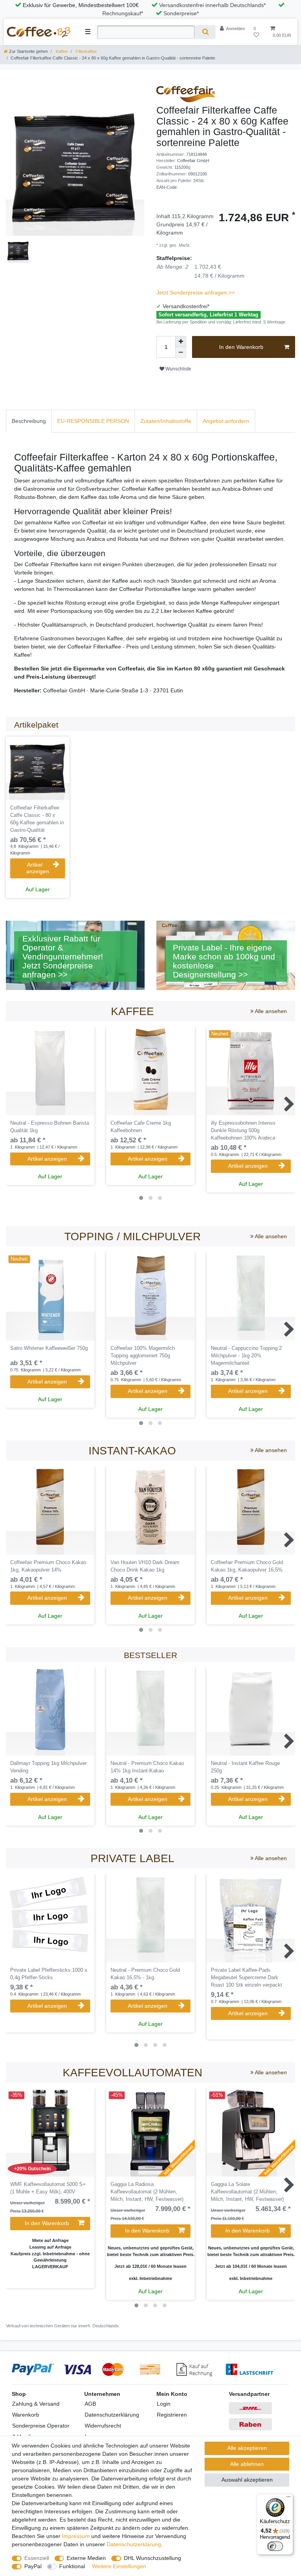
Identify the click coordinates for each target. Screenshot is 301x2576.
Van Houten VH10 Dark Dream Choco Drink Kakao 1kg (145, 1566)
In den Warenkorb (241, 347)
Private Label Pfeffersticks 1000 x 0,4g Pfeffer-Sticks (49, 1974)
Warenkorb (26, 2415)
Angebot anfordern (226, 421)
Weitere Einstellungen (119, 2566)
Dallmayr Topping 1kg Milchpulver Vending (48, 1767)
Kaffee (61, 51)
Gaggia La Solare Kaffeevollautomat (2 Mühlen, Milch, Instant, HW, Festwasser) (247, 2192)
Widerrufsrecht (103, 2426)
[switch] (275, 2546)
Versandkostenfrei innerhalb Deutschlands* (212, 5)
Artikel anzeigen (38, 868)
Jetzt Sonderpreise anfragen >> (196, 293)
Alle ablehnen (247, 2464)
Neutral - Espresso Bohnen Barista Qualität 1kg (50, 1127)
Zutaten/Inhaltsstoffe (166, 421)
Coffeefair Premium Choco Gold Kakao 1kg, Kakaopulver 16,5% (247, 1566)
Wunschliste (178, 369)
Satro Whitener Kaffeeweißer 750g (49, 1348)
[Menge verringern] (181, 352)
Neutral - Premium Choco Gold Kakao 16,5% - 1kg (145, 1974)
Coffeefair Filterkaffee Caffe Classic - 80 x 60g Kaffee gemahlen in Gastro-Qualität (37, 819)
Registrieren (172, 2415)
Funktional (72, 2566)
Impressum (76, 2536)
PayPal (33, 2566)
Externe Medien (86, 2558)
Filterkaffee (86, 51)
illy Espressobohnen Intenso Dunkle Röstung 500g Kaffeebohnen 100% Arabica (243, 1131)
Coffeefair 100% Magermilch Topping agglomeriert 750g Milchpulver (143, 1356)
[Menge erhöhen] (181, 341)
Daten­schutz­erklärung (134, 2544)
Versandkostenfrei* (186, 306)
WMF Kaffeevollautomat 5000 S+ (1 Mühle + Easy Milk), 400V (48, 2188)
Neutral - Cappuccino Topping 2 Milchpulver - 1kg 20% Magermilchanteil (246, 1356)
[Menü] (288, 2498)
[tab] (29, 421)
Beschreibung (29, 421)
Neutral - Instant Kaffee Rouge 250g (245, 1767)
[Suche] (205, 32)
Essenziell (37, 2558)
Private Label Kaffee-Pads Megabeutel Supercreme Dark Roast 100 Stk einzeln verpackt (247, 1978)
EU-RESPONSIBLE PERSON (93, 421)
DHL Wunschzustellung (152, 2558)
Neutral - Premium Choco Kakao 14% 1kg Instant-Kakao (147, 1767)
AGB (90, 2404)
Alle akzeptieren (247, 2448)
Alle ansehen (270, 1011)
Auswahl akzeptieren (247, 2480)
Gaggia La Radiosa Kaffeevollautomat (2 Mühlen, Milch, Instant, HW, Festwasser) (147, 2192)
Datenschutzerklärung (112, 2415)
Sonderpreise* (181, 13)
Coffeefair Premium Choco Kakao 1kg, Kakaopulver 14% (48, 1566)
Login (164, 2404)
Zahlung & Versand (36, 2404)
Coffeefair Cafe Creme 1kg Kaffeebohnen (141, 1127)
